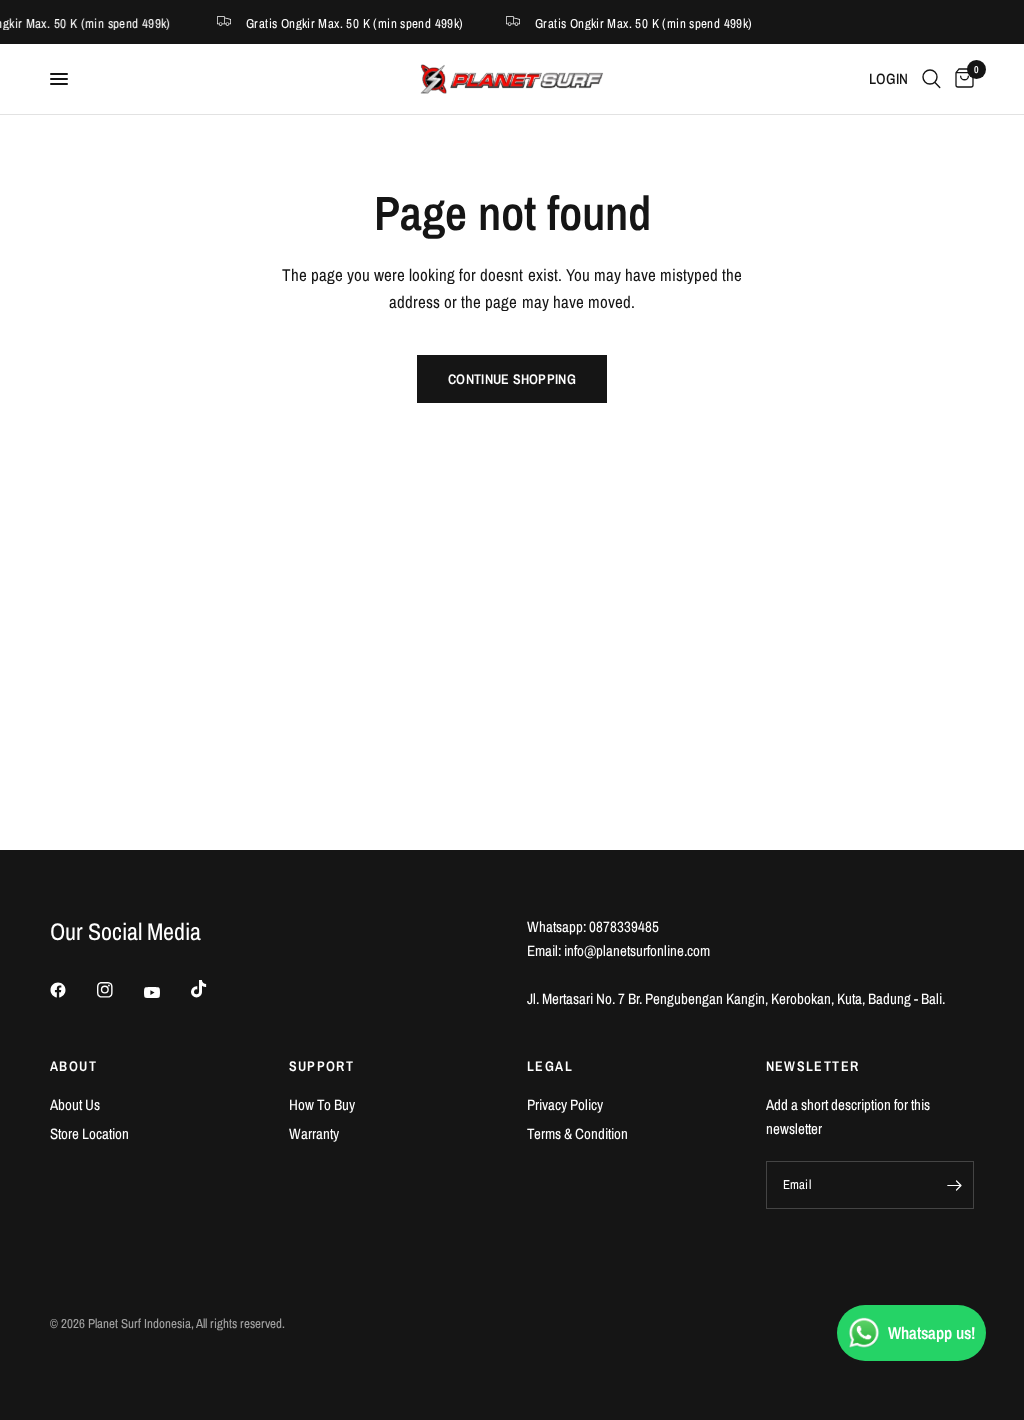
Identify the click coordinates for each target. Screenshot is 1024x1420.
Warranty (314, 1133)
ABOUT (73, 1066)
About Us (75, 1104)
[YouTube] (166, 992)
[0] (961, 79)
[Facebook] (72, 990)
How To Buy (322, 1104)
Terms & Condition (577, 1133)
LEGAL (550, 1066)
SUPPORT (322, 1066)
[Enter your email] (954, 1185)
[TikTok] (213, 989)
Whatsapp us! (931, 1332)
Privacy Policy (565, 1104)
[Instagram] (119, 990)
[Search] (931, 79)
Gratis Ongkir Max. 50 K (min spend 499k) (352, 22)
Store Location (89, 1133)
